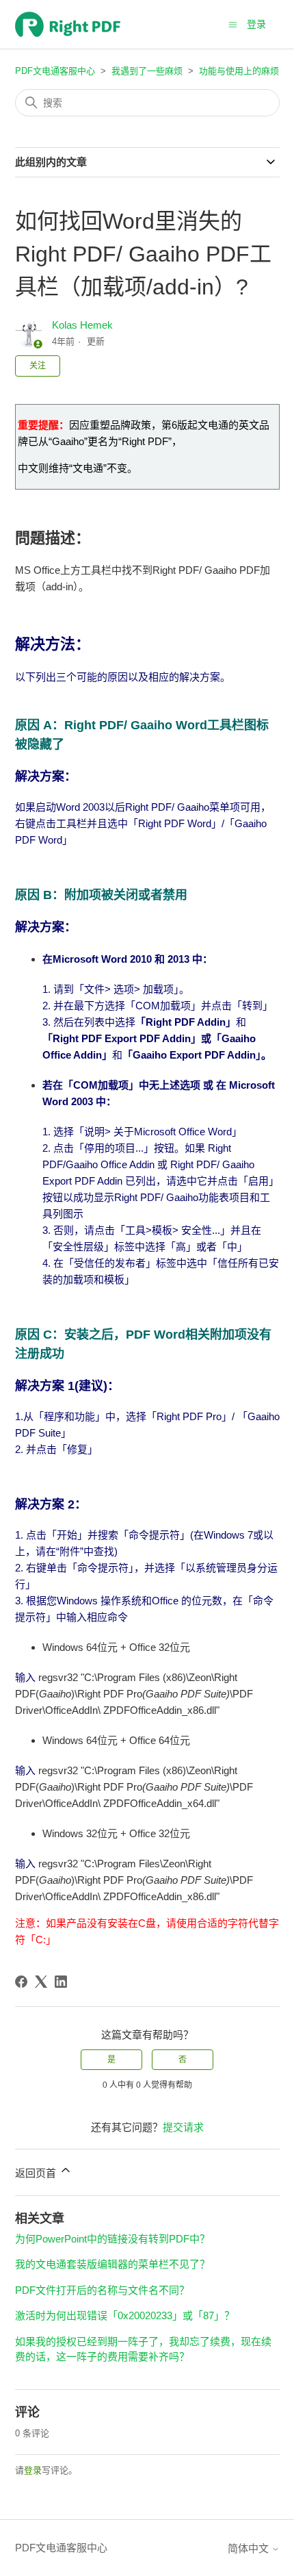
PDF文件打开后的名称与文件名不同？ (102, 2290)
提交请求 (183, 2127)
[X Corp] (41, 1982)
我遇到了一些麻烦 (147, 71)
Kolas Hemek (82, 325)
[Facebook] (21, 1982)
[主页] (68, 24)
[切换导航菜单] (233, 24)
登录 (33, 2470)
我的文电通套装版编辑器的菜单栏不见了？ (112, 2264)
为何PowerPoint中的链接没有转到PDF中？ (112, 2239)
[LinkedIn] (61, 1982)
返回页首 (37, 2173)
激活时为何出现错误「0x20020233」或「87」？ (125, 2315)
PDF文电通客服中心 (55, 71)
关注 (38, 366)
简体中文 (250, 2548)
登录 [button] (256, 24)
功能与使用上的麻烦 (239, 71)
